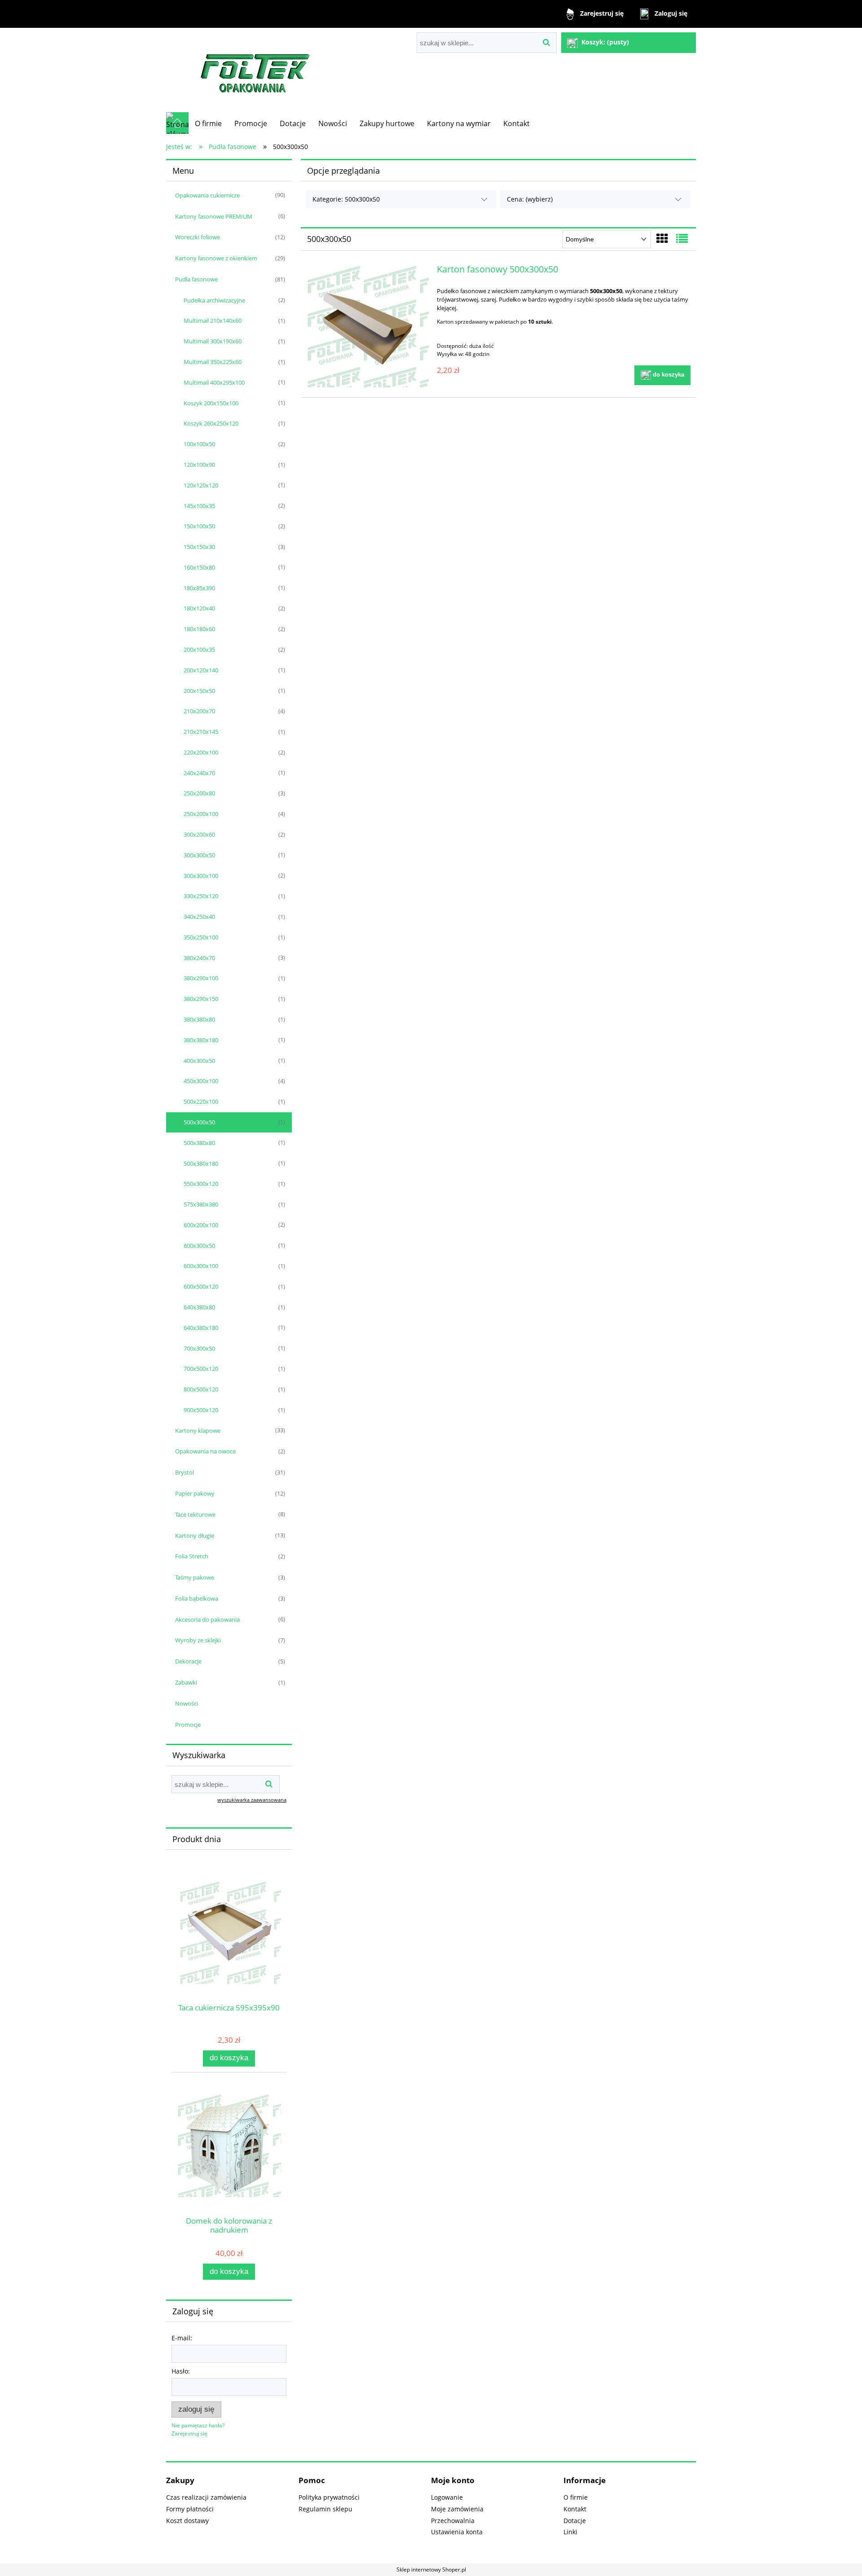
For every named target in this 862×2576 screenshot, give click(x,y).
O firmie (576, 2497)
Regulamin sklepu (325, 2509)
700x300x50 (199, 1348)
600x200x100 (201, 1225)
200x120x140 (201, 670)
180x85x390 (199, 588)
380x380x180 (201, 1040)
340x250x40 (199, 917)
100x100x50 (199, 444)
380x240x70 (199, 958)
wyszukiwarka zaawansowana (252, 1800)
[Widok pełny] (682, 238)
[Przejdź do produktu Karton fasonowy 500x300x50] (367, 326)
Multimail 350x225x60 (213, 362)
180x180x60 (199, 629)
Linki (570, 2532)
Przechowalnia (453, 2521)
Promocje (188, 1725)
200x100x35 (199, 649)
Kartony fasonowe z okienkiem (216, 258)
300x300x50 (199, 855)
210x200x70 (199, 711)
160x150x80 (199, 567)
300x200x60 (199, 834)
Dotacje (575, 2521)
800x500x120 (201, 1389)
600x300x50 (199, 1246)
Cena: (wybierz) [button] (530, 199)
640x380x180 (201, 1328)
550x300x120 (201, 1184)
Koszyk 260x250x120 (211, 423)
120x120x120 (201, 485)
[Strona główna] (256, 70)
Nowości (187, 1703)
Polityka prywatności (329, 2497)
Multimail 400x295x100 (214, 382)
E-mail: (182, 2338)
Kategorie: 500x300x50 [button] (346, 199)
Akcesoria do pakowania (207, 1619)
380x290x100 (201, 978)
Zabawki (186, 1682)
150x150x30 (199, 547)
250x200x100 (201, 814)
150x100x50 (199, 526)
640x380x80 (199, 1307)
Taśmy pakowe (195, 1577)
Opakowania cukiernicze (207, 195)
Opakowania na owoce (205, 1451)
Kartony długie (195, 1536)
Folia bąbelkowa (197, 1598)
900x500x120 (201, 1410)
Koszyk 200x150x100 (211, 403)
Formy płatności (190, 2509)
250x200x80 (199, 793)
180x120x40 (199, 608)
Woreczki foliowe (198, 237)
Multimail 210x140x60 (213, 320)
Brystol (185, 1472)
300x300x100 (201, 876)
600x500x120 (201, 1286)
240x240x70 (199, 773)
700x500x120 (201, 1369)
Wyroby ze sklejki (198, 1640)
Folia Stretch (192, 1556)
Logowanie (447, 2497)
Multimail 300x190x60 (213, 341)
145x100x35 (199, 506)
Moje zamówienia (457, 2509)
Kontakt (575, 2509)
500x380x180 (201, 1163)
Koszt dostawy (187, 2521)
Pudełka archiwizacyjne (214, 300)
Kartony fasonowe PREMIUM (214, 216)
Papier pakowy (195, 1493)
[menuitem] (208, 123)
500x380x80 (199, 1143)
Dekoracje (188, 1661)
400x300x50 (199, 1061)
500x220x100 (201, 1101)
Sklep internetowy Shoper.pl (431, 2569)
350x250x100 (201, 937)
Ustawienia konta (457, 2532)
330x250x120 (201, 896)
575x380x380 (201, 1204)
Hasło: (181, 2371)
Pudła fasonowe (196, 279)
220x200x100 (201, 752)
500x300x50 (199, 1122)
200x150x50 (199, 691)
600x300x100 (201, 1266)
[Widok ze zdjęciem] (662, 238)
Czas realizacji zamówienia (206, 2497)
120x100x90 (199, 465)
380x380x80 (199, 1019)
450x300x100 (201, 1081)
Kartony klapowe (198, 1431)
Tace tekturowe (195, 1514)
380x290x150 (201, 999)
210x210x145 (201, 732)
